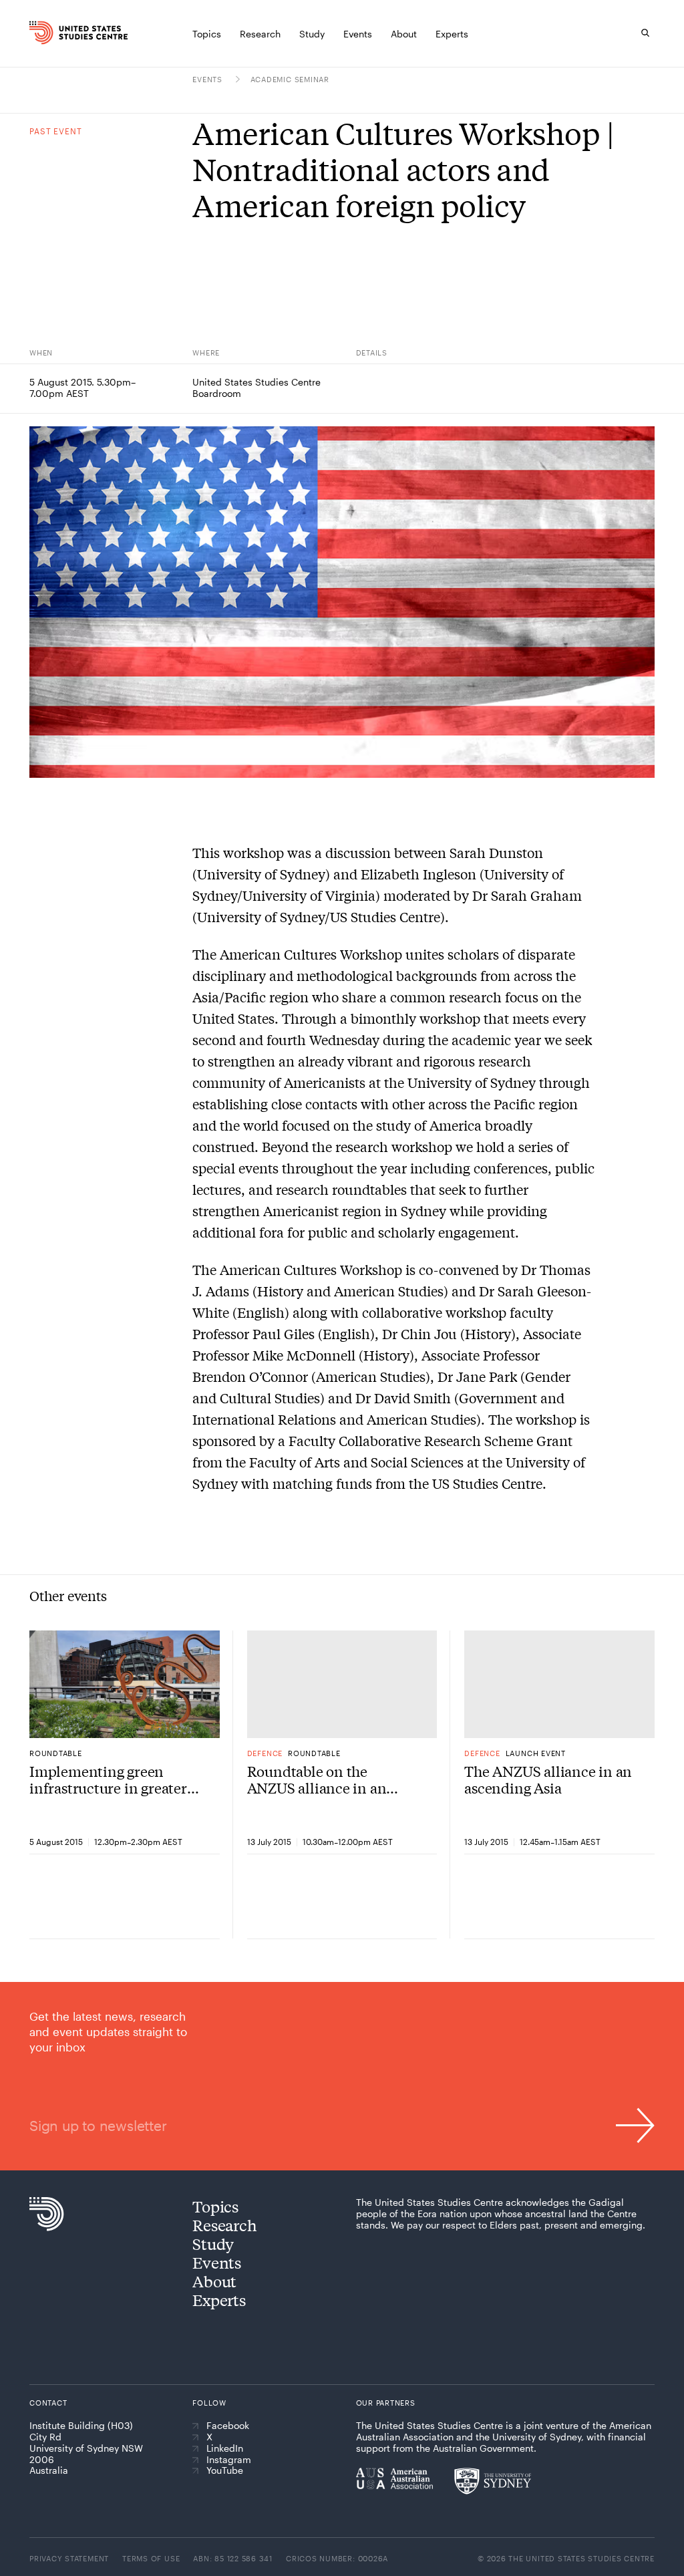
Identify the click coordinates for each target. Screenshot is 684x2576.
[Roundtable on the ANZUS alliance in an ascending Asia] (342, 1684)
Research (224, 2225)
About (214, 2281)
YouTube (225, 2470)
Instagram (229, 2460)
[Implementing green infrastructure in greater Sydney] (125, 1684)
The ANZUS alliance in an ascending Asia (548, 1780)
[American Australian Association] (394, 2478)
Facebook (228, 2426)
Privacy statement (69, 2558)
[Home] (43, 33)
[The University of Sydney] (493, 2481)
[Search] (645, 33)
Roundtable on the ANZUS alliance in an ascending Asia (317, 1780)
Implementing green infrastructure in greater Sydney (108, 1780)
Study (213, 2244)
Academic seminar (290, 79)
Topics (215, 2206)
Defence (265, 1753)
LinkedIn (225, 2448)
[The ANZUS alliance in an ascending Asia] (559, 1684)
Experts (219, 2300)
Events (208, 79)
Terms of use (151, 2558)
